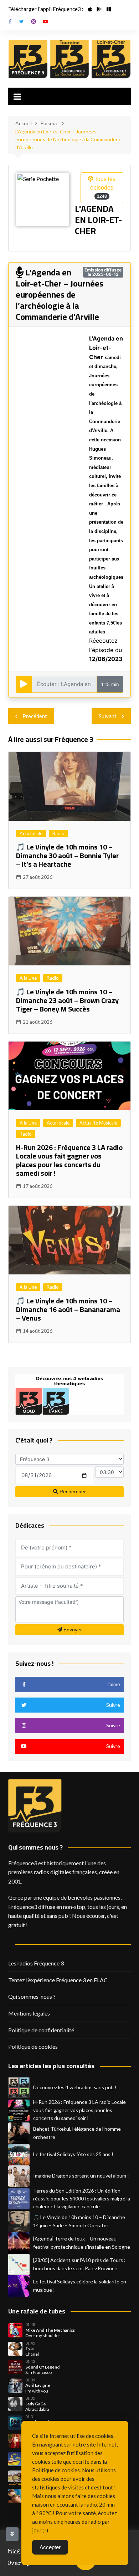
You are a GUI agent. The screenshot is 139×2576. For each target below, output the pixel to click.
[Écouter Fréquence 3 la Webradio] (28, 59)
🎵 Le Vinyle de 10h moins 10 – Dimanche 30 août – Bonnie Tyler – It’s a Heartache (67, 855)
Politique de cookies (33, 2046)
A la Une (28, 978)
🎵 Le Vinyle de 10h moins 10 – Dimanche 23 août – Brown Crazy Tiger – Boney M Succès (67, 1000)
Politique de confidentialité (41, 2030)
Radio (58, 833)
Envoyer (72, 1630)
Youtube (45, 21)
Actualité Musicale (98, 1123)
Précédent (35, 716)
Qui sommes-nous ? (32, 1996)
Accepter (50, 2547)
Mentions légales (29, 2013)
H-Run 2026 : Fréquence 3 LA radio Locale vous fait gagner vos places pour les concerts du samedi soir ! (69, 1160)
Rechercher (72, 1492)
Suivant (108, 716)
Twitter (22, 21)
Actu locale (31, 833)
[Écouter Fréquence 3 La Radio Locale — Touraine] (70, 59)
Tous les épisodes (103, 187)
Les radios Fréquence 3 (36, 1963)
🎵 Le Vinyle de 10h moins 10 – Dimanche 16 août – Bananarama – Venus (68, 1309)
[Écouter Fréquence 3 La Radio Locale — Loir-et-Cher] (111, 59)
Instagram (34, 21)
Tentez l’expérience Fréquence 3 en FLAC (58, 1980)
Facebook (10, 21)
